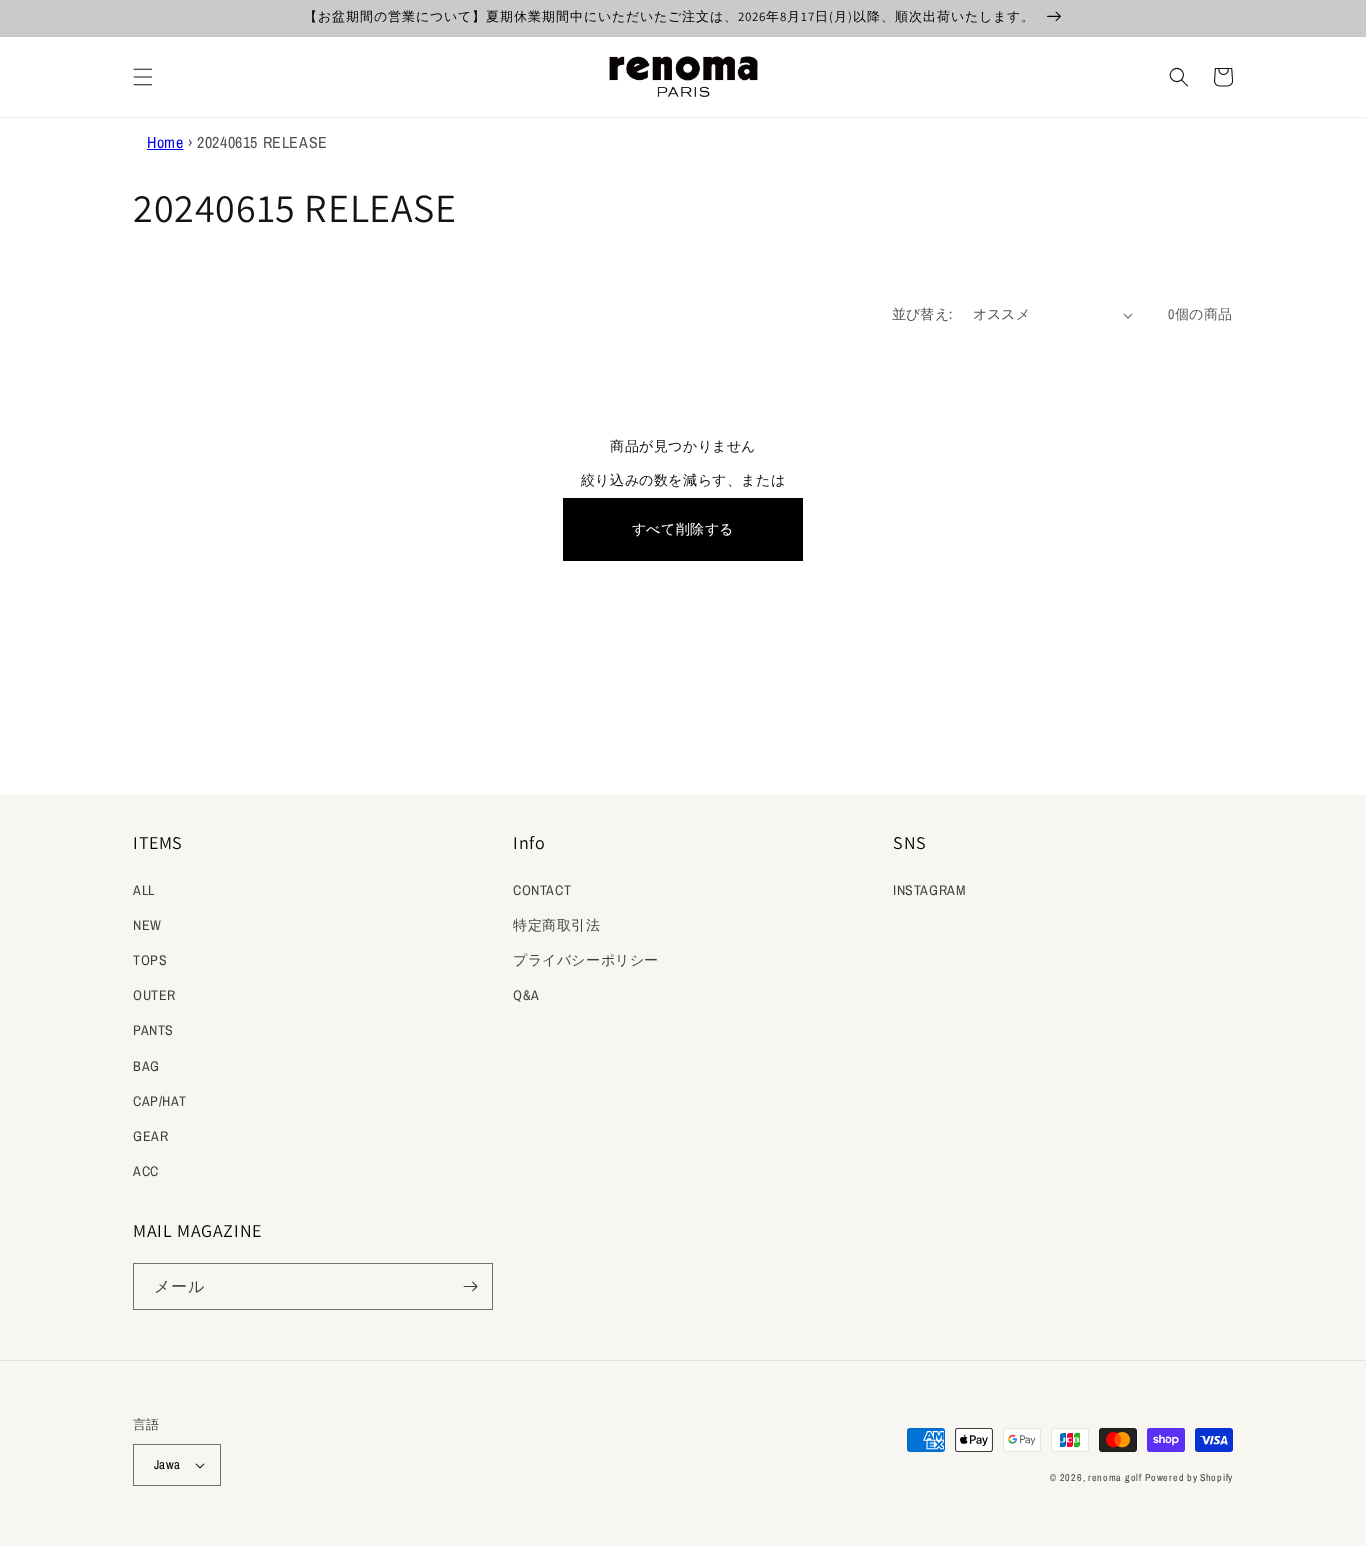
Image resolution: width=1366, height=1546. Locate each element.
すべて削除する (683, 529)
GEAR (150, 1136)
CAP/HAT (159, 1101)
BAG (146, 1066)
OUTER (154, 995)
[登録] (470, 1286)
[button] (143, 77)
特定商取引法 (557, 925)
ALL (144, 890)
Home (165, 142)
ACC (146, 1171)
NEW (147, 925)
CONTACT (542, 890)
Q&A (526, 995)
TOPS (150, 960)
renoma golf (1115, 1477)
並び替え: (922, 314)
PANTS (153, 1030)
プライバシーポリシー (586, 960)
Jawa (167, 1464)
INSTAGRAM (929, 890)
